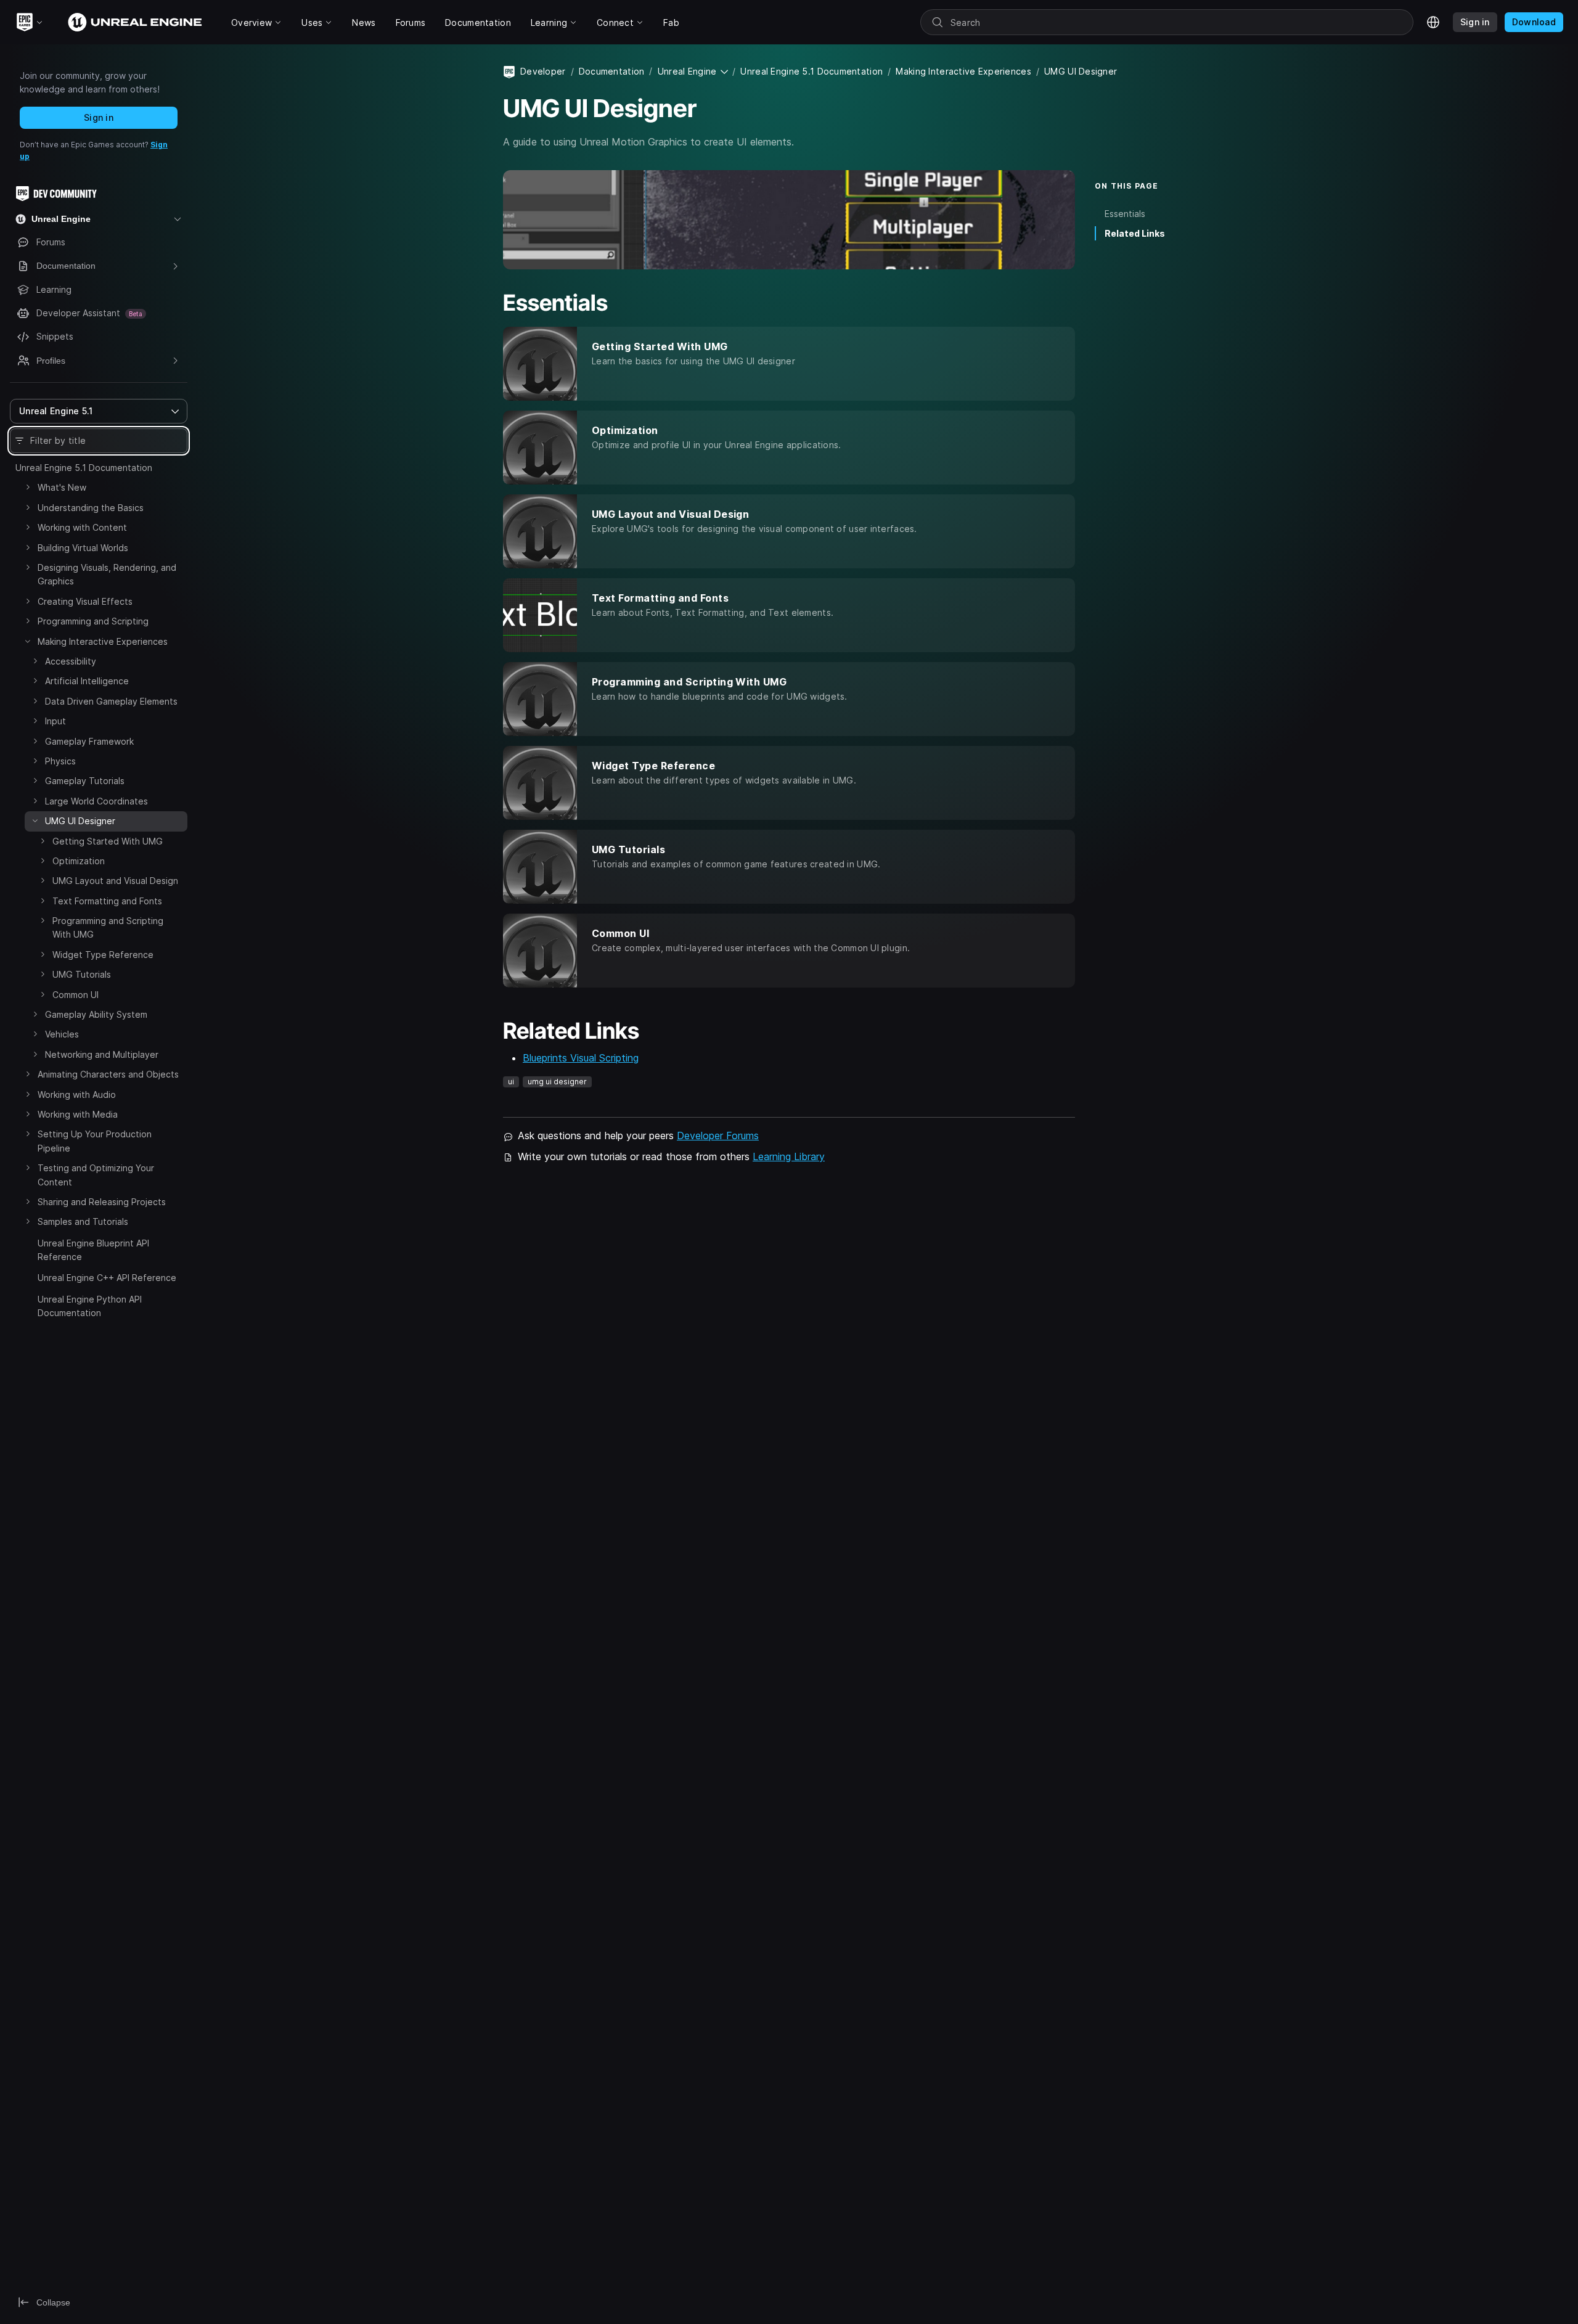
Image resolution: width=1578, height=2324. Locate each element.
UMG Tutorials (82, 974)
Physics (60, 761)
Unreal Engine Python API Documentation (90, 1306)
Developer (543, 71)
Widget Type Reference (103, 955)
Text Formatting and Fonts (107, 901)
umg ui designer (557, 1082)
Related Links (1135, 233)
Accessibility (71, 661)
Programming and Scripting (93, 621)
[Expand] (28, 487)
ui (511, 1082)
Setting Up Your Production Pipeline (95, 1141)
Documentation (612, 71)
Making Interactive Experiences (103, 641)
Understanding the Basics (91, 508)
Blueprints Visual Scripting (581, 1058)
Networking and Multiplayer (102, 1054)
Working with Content (82, 527)
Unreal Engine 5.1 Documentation (84, 468)
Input (55, 721)
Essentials (1125, 214)
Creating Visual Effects (85, 601)
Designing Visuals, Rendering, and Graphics (107, 574)
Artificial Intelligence (87, 681)
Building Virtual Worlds (83, 548)
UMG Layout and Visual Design (115, 881)
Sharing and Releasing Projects (102, 1202)
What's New (62, 487)
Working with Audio (77, 1094)
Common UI (76, 995)
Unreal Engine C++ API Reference (107, 1278)
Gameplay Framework (89, 741)
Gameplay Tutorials (85, 781)
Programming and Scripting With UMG (108, 927)
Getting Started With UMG (108, 841)
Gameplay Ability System (96, 1014)
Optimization (79, 861)
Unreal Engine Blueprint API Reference (93, 1250)
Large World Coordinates (96, 801)
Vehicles (62, 1034)
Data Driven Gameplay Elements (111, 701)
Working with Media (78, 1114)
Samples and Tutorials (83, 1221)
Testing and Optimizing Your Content (96, 1175)
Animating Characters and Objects (108, 1074)
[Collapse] (28, 641)
